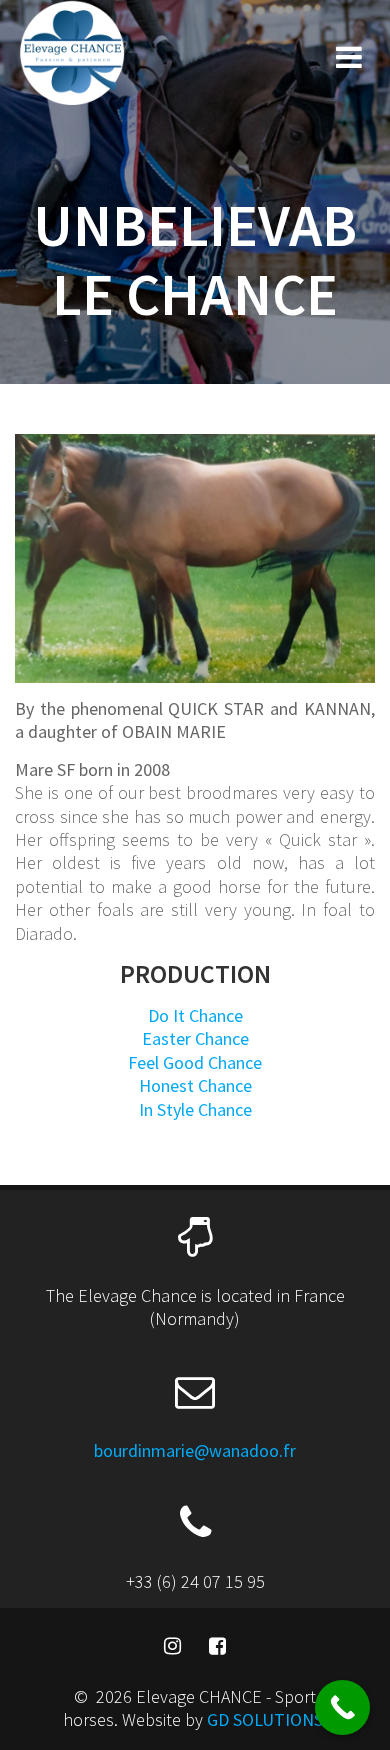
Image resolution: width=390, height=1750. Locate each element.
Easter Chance (195, 1038)
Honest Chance (195, 1085)
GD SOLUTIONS (265, 1719)
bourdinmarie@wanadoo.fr (195, 1450)
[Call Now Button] (342, 1707)
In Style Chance (195, 1109)
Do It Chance (195, 1015)
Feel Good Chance (195, 1062)
